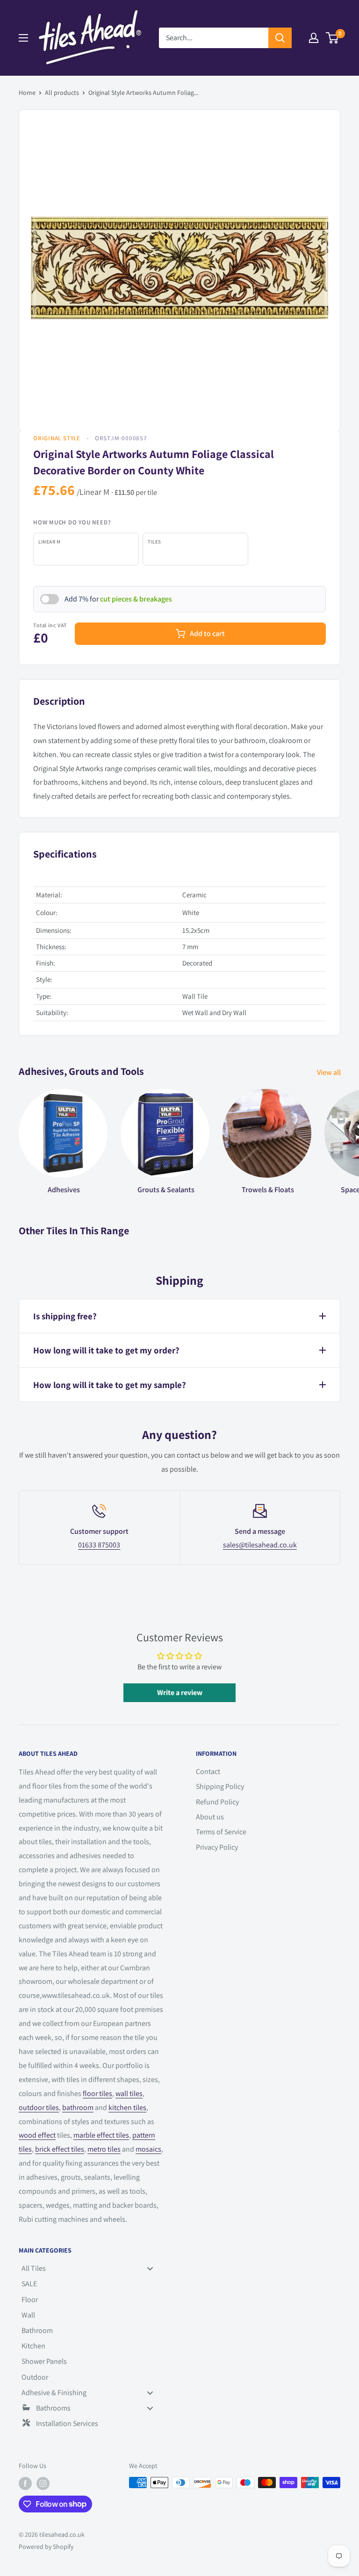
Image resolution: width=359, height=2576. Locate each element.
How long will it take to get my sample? (110, 1385)
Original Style (57, 438)
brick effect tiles (60, 2149)
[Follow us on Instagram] (43, 2484)
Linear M (49, 542)
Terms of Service (221, 1832)
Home (27, 93)
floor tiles (97, 2093)
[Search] (280, 38)
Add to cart (207, 633)
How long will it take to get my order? (106, 1350)
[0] (333, 38)
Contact (208, 1771)
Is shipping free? (65, 1316)
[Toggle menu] (150, 2269)
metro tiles (104, 2149)
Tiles (154, 542)
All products (62, 93)
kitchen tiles (127, 2107)
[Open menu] (23, 38)
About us (210, 1817)
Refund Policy (217, 1802)
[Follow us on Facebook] (25, 2484)
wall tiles (129, 2093)
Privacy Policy (217, 1847)
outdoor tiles (39, 2107)
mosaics (148, 2149)
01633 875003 (99, 1545)
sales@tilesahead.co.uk (260, 1545)
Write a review (180, 1692)
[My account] (314, 38)
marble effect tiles (101, 2135)
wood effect (37, 2135)
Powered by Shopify (46, 2547)
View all (330, 1072)
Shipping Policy (220, 1786)
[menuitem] (91, 2268)
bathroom (78, 2107)
